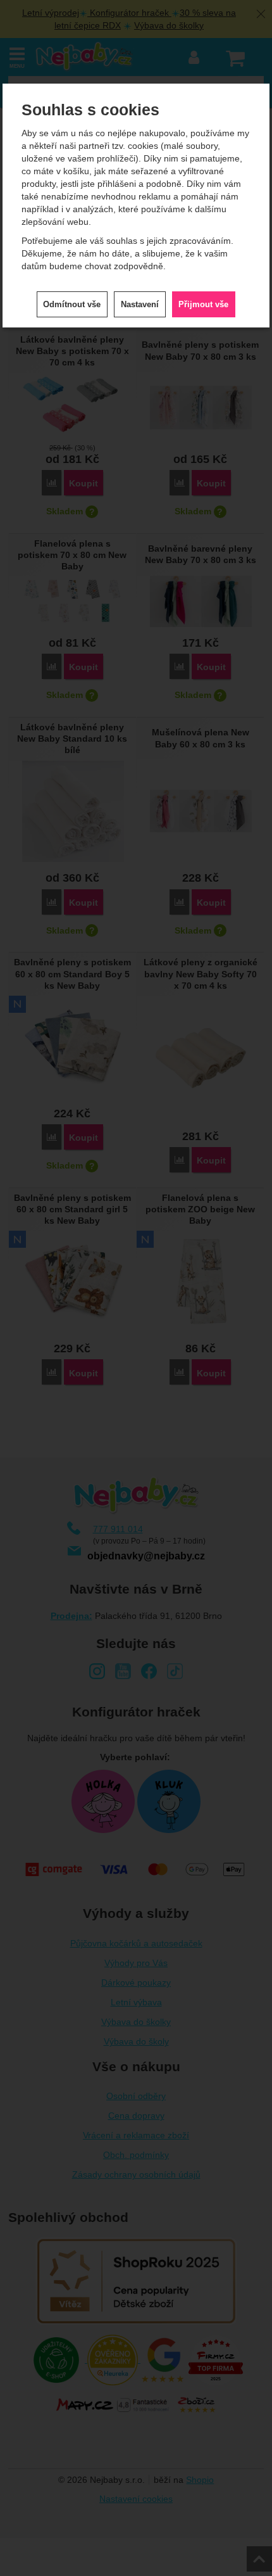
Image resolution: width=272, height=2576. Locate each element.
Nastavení (140, 304)
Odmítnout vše (72, 304)
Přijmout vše (203, 304)
